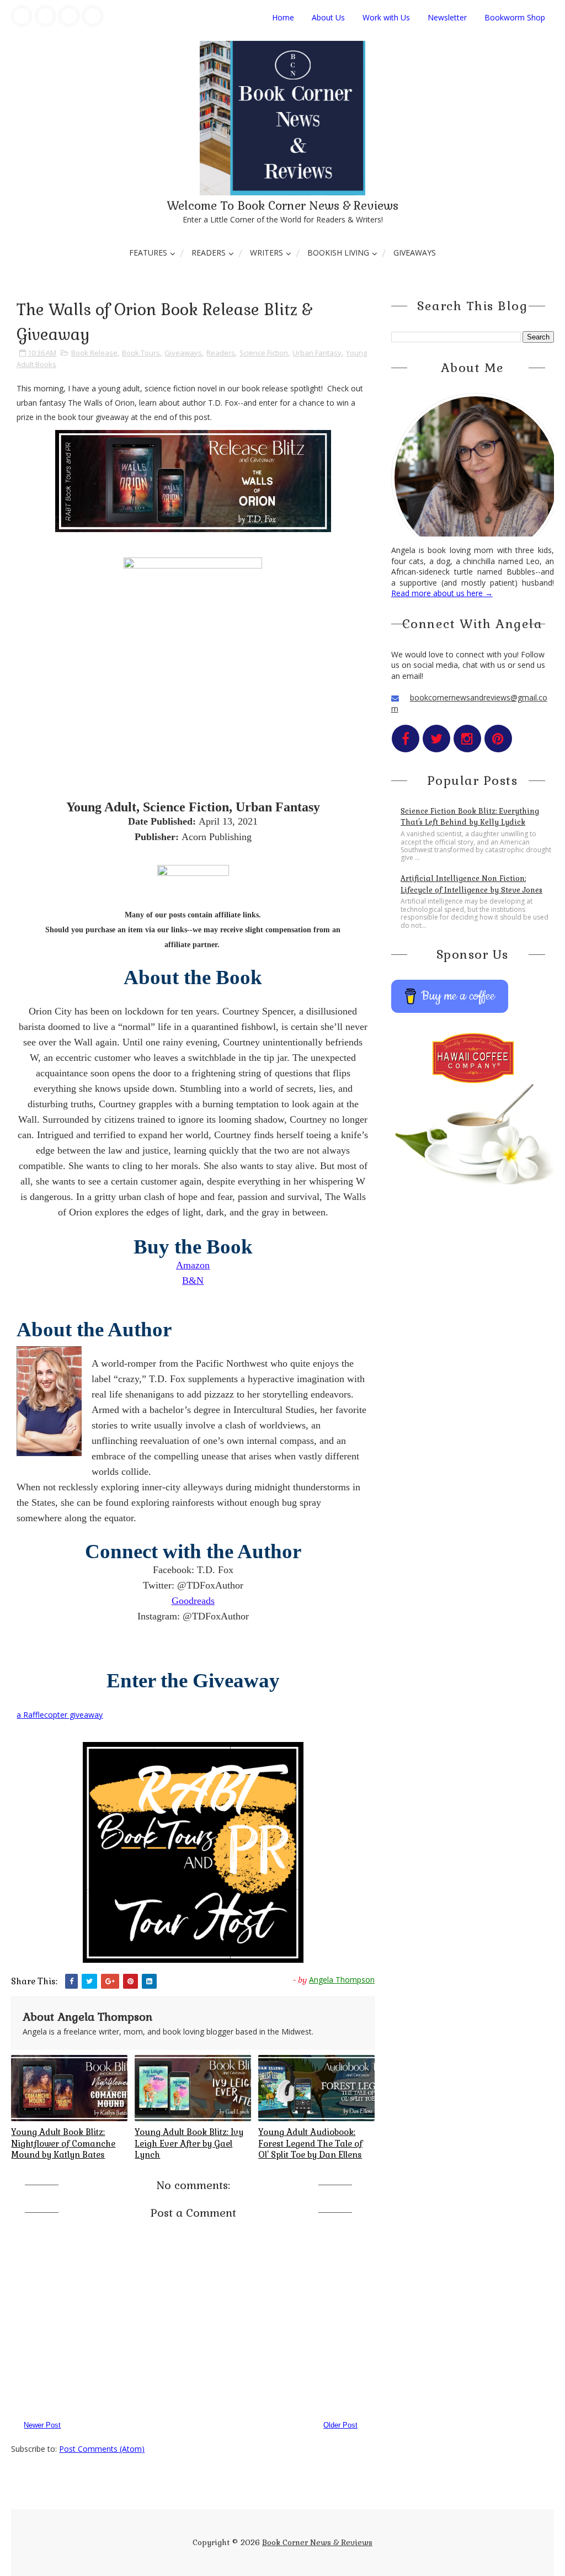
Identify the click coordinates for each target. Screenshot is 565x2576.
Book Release (94, 353)
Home (283, 17)
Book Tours (141, 353)
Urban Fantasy (317, 353)
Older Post (340, 2425)
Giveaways (415, 253)
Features (148, 253)
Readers (209, 253)
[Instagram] (69, 16)
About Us (328, 17)
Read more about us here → (442, 593)
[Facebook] (22, 16)
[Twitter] (45, 16)
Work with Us (386, 17)
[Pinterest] (93, 16)
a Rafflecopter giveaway (60, 1715)
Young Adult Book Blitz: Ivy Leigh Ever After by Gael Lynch (189, 2143)
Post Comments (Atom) (102, 2449)
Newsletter (447, 17)
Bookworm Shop (515, 17)
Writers (266, 253)
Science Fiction (264, 353)
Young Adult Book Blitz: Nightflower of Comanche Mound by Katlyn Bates (63, 2143)
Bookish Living (338, 253)
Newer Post (42, 2425)
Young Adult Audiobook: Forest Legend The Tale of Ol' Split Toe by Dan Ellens (310, 2143)
